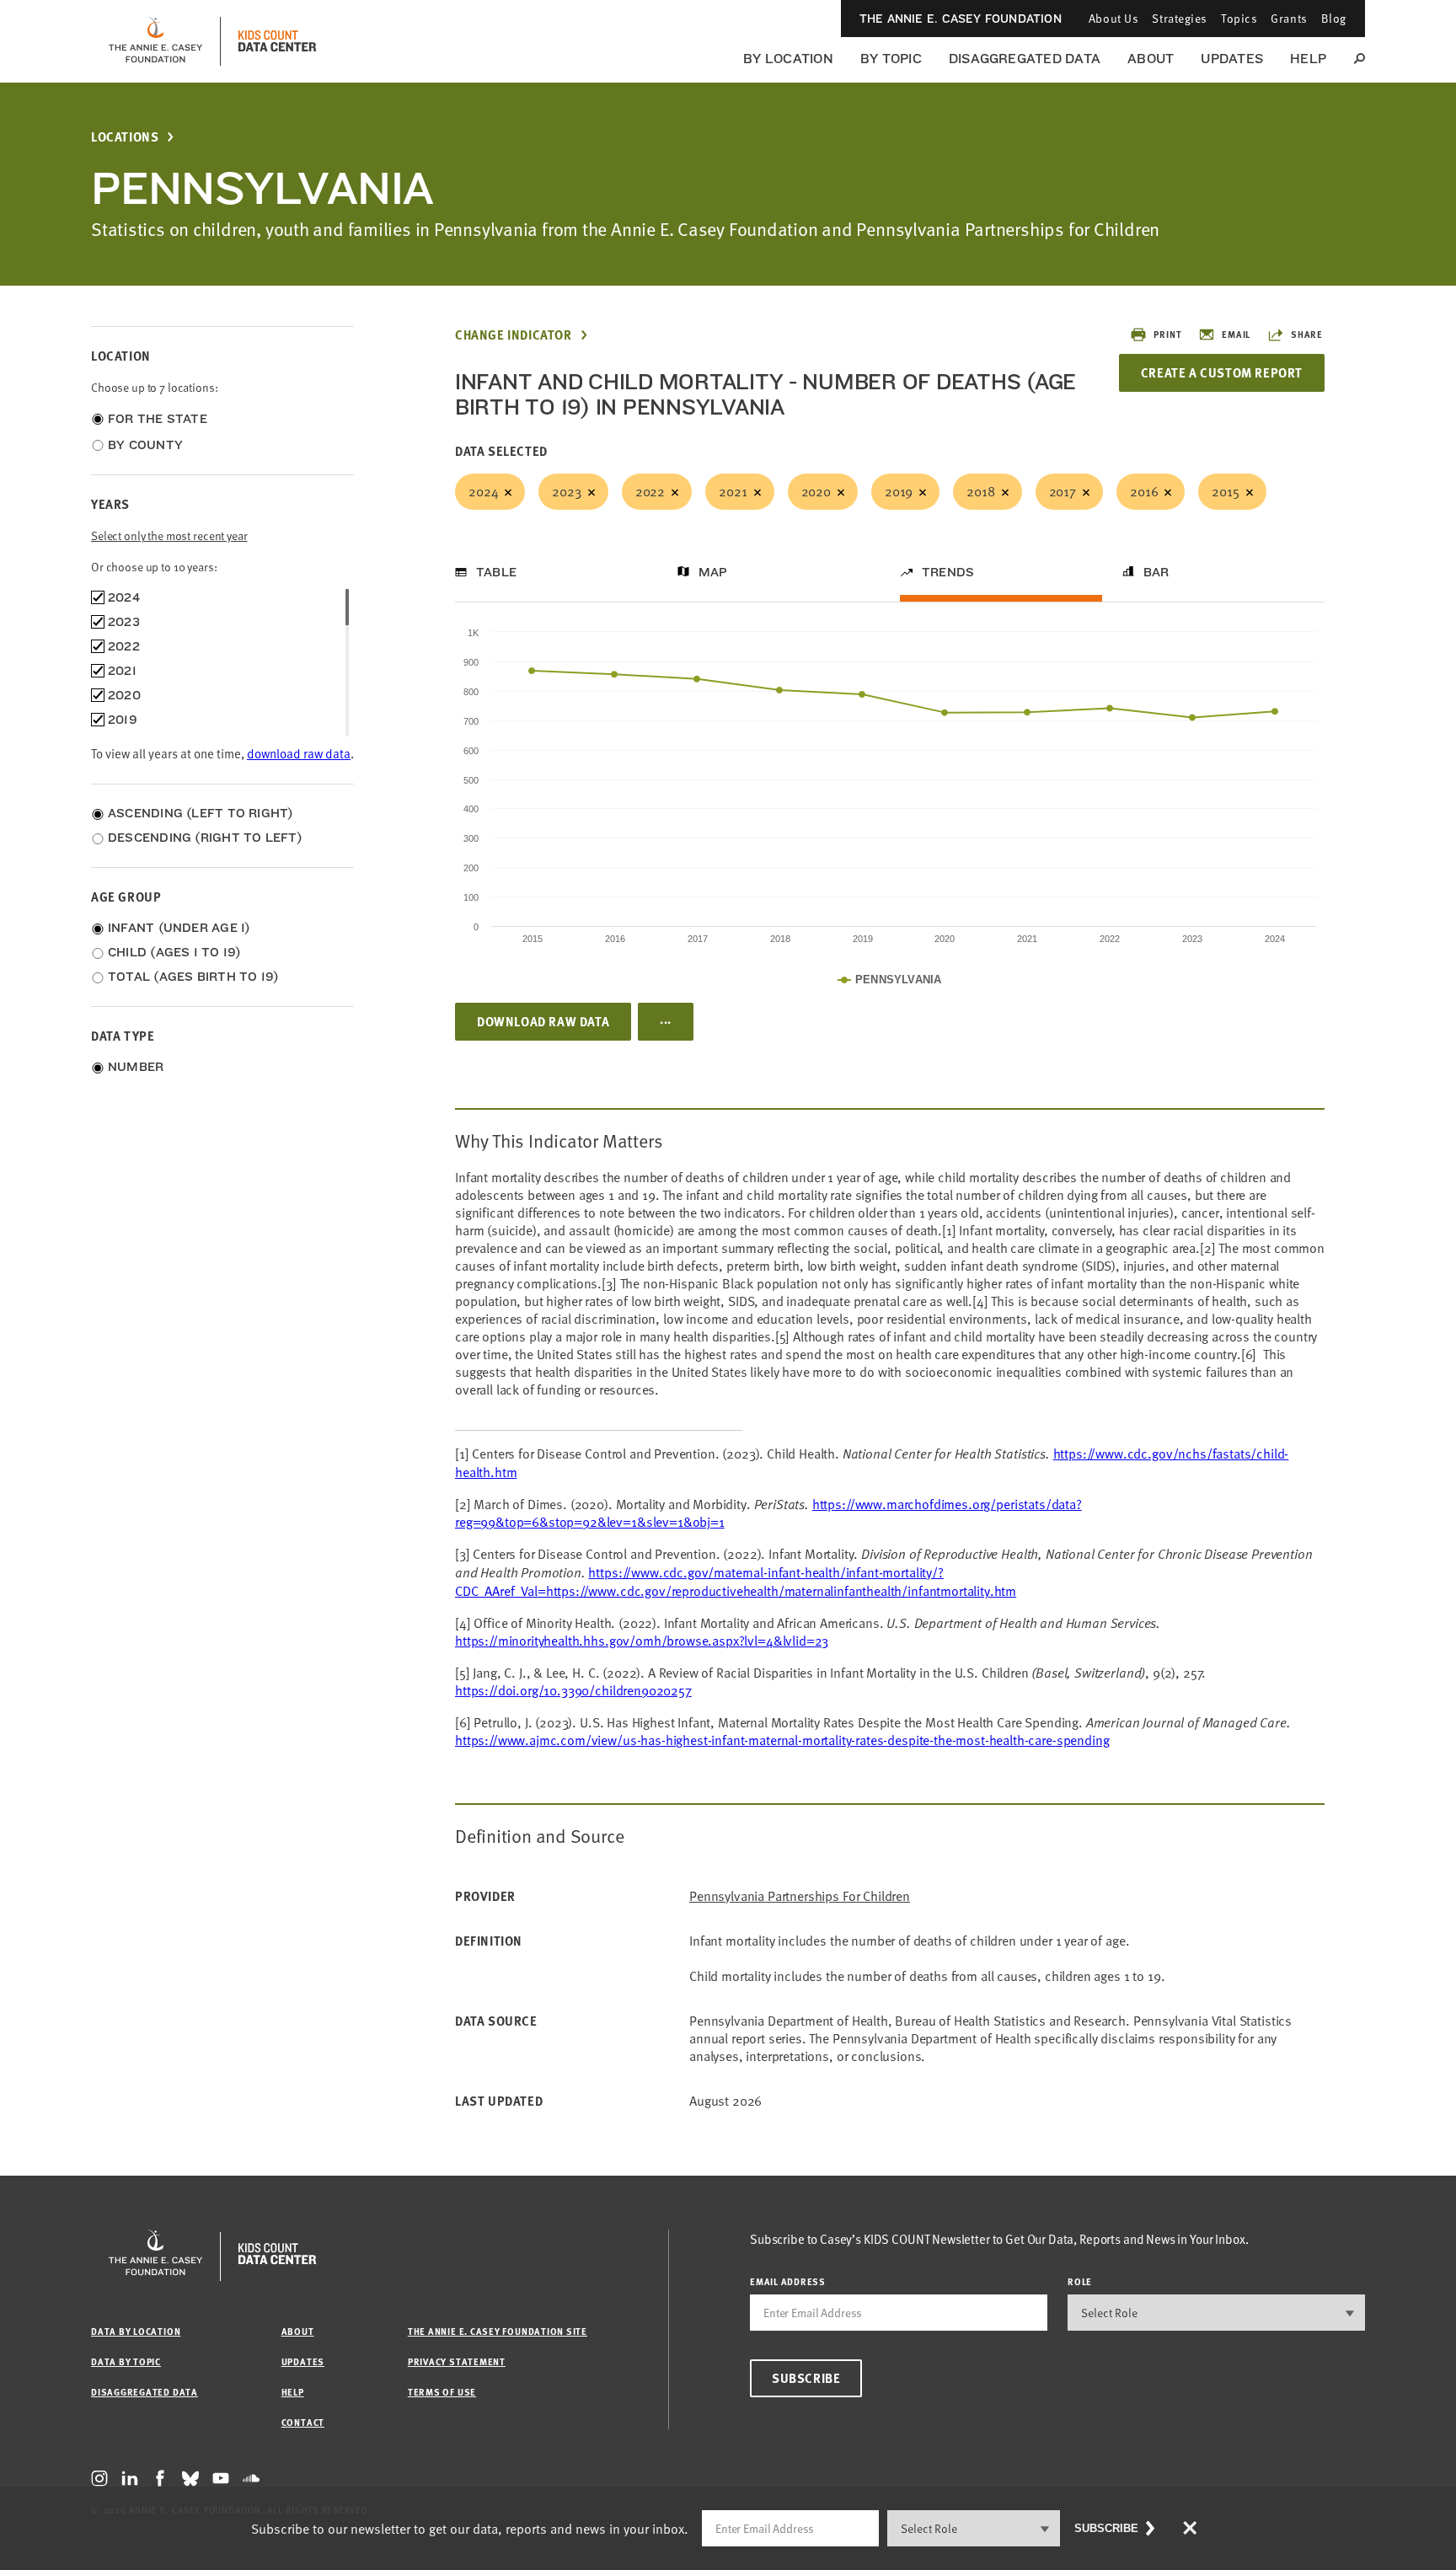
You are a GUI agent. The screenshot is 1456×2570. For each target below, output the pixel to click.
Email (1236, 334)
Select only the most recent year (169, 535)
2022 (650, 491)
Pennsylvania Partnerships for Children (800, 1896)
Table (496, 572)
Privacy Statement (457, 2361)
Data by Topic (126, 2361)
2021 (733, 491)
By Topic (891, 59)
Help (1308, 59)
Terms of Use (442, 2392)
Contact (303, 2422)
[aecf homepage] (155, 41)
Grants (1289, 18)
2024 (483, 491)
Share (1307, 334)
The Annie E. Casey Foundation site (498, 2331)
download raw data (299, 753)
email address (788, 2281)
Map (713, 572)
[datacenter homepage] (277, 41)
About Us (1113, 18)
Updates (1232, 59)
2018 (980, 491)
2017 (1063, 491)
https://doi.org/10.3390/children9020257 (573, 1690)
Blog (1334, 18)
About (1151, 59)
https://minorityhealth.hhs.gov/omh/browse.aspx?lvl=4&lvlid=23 (642, 1641)
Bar (1156, 572)
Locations (125, 137)
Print (1167, 334)
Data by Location (136, 2331)
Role (1080, 2281)
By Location (788, 59)
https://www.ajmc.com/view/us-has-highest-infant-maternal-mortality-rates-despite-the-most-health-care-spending (782, 1740)
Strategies (1180, 18)
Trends (948, 572)
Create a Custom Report (1222, 372)
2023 (566, 491)
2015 (1225, 491)
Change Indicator (514, 335)
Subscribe (806, 2378)
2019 (899, 491)
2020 (816, 491)
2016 (1144, 491)
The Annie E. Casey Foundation (961, 19)
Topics (1239, 18)
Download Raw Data (543, 1021)
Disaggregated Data (1025, 59)
